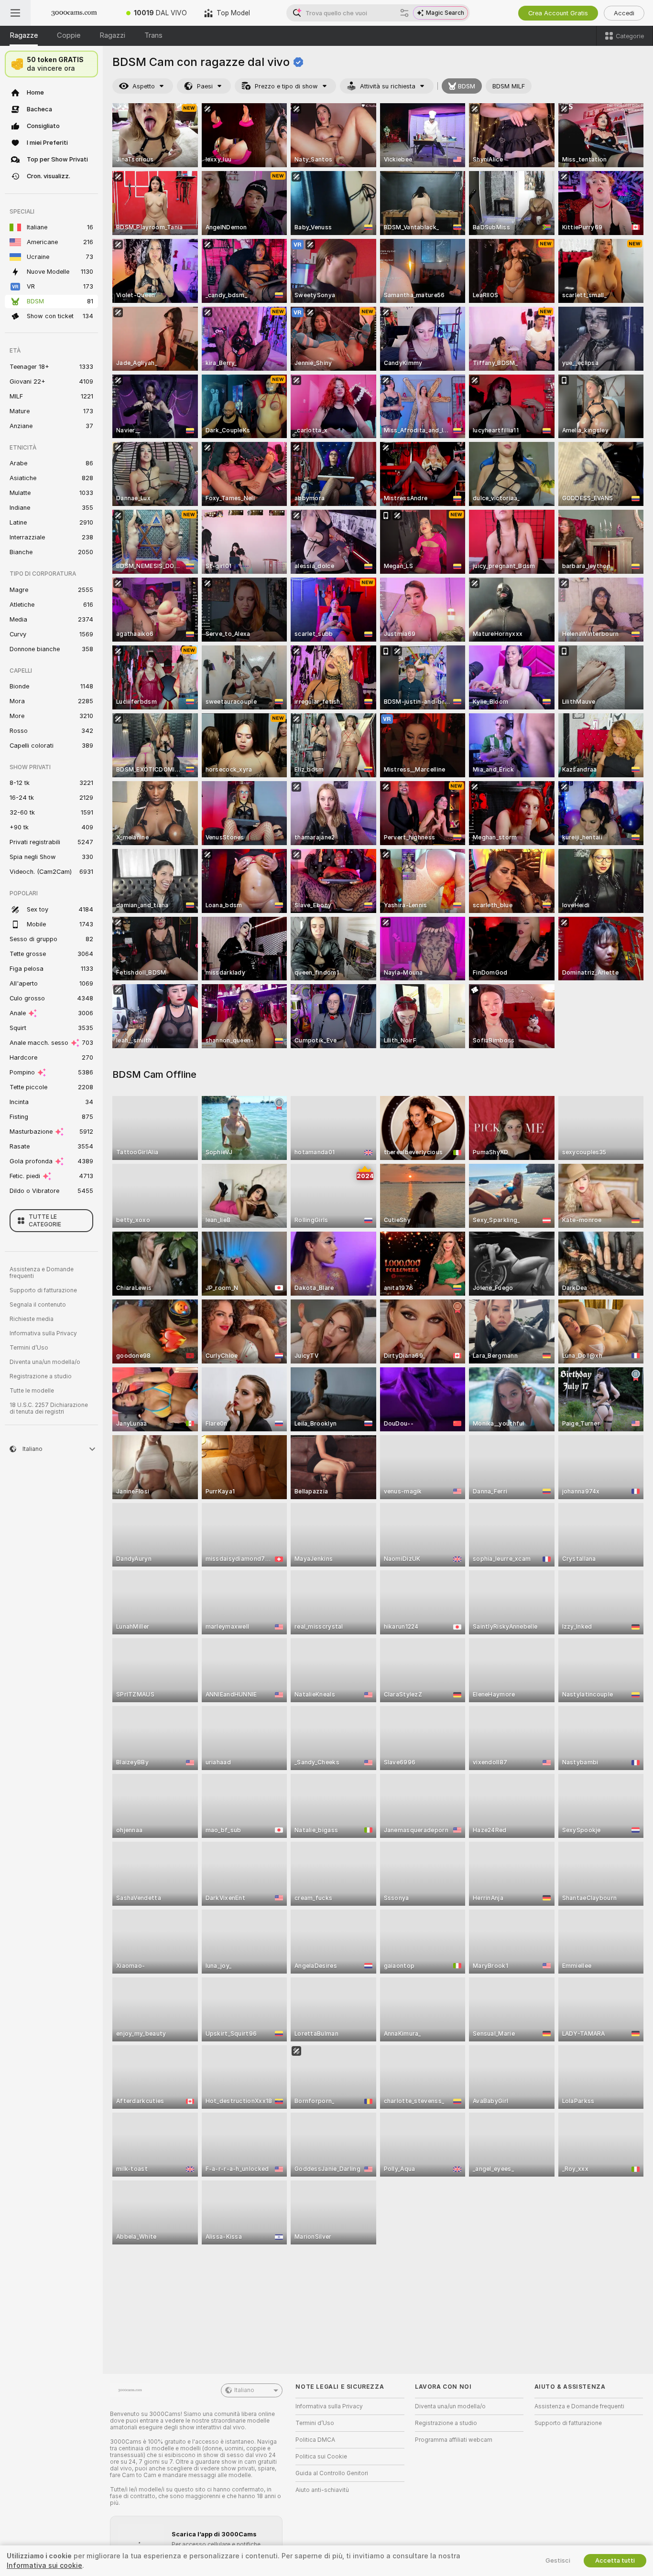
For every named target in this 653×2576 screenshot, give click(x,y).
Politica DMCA (315, 2440)
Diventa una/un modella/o (45, 1362)
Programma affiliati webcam (454, 2440)
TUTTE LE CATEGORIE (45, 1221)
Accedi (624, 13)
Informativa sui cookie (44, 2565)
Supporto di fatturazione (43, 1290)
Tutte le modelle (32, 1391)
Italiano (244, 2390)
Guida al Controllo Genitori (332, 2473)
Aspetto (144, 86)
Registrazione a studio (41, 1376)
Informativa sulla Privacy (43, 1333)
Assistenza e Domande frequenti (42, 1273)
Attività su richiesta (388, 86)
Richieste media (32, 1319)
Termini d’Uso (29, 1348)
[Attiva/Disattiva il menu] (15, 13)
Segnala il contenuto (38, 1305)
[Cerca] (404, 13)
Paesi (205, 86)
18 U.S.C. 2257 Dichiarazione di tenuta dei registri (49, 1408)
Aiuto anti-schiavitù (322, 2490)
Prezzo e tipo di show (286, 86)
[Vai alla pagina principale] (74, 13)
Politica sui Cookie (321, 2457)
